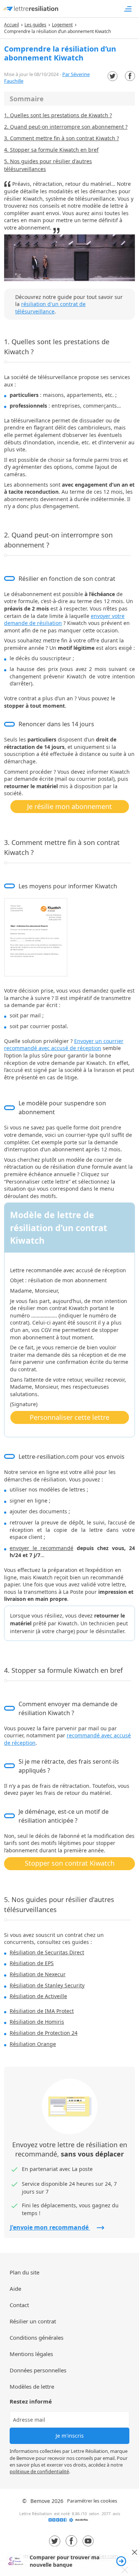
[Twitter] (112, 76)
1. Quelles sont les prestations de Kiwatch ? (58, 115)
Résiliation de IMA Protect (42, 2011)
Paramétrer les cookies (92, 2501)
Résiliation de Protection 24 (44, 2033)
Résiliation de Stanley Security (47, 1985)
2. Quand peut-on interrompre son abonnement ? (66, 127)
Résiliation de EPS (32, 1963)
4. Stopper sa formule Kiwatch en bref (51, 150)
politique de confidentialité (39, 2471)
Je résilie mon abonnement (69, 806)
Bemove (40, 2501)
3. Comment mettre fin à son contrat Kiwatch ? (62, 138)
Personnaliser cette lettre (69, 1417)
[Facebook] (130, 76)
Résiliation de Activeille (38, 1996)
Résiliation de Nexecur (38, 1974)
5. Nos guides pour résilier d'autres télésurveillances (48, 165)
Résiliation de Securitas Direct (47, 1952)
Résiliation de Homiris (37, 2022)
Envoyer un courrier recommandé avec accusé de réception (64, 1045)
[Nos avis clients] (70, 2522)
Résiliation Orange (33, 2044)
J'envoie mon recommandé (50, 2227)
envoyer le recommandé (42, 1548)
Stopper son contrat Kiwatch (70, 1863)
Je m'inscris (70, 2436)
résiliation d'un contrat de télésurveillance (50, 308)
